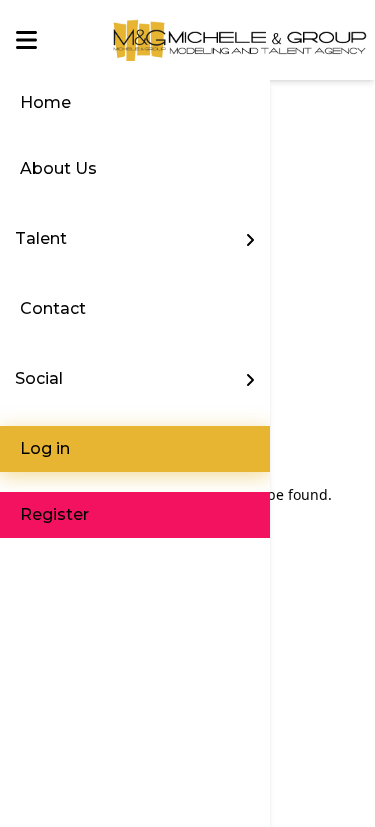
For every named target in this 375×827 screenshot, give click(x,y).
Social (39, 378)
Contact (53, 308)
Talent (41, 238)
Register (54, 514)
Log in (45, 448)
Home (45, 102)
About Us (58, 168)
